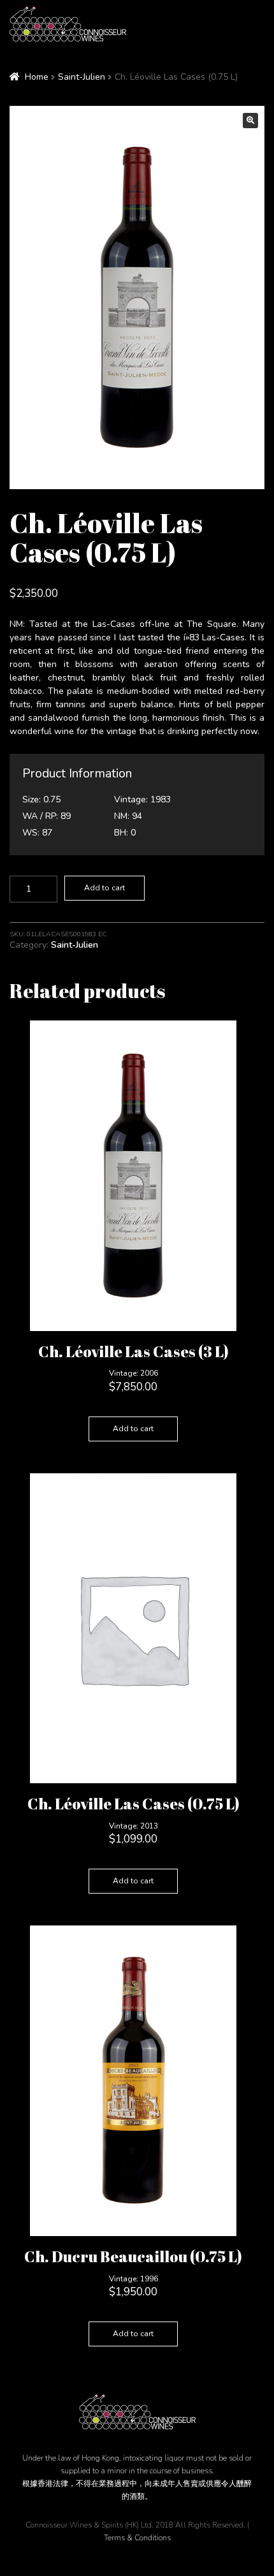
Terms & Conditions (137, 2538)
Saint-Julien (82, 77)
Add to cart (105, 888)
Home (37, 77)
